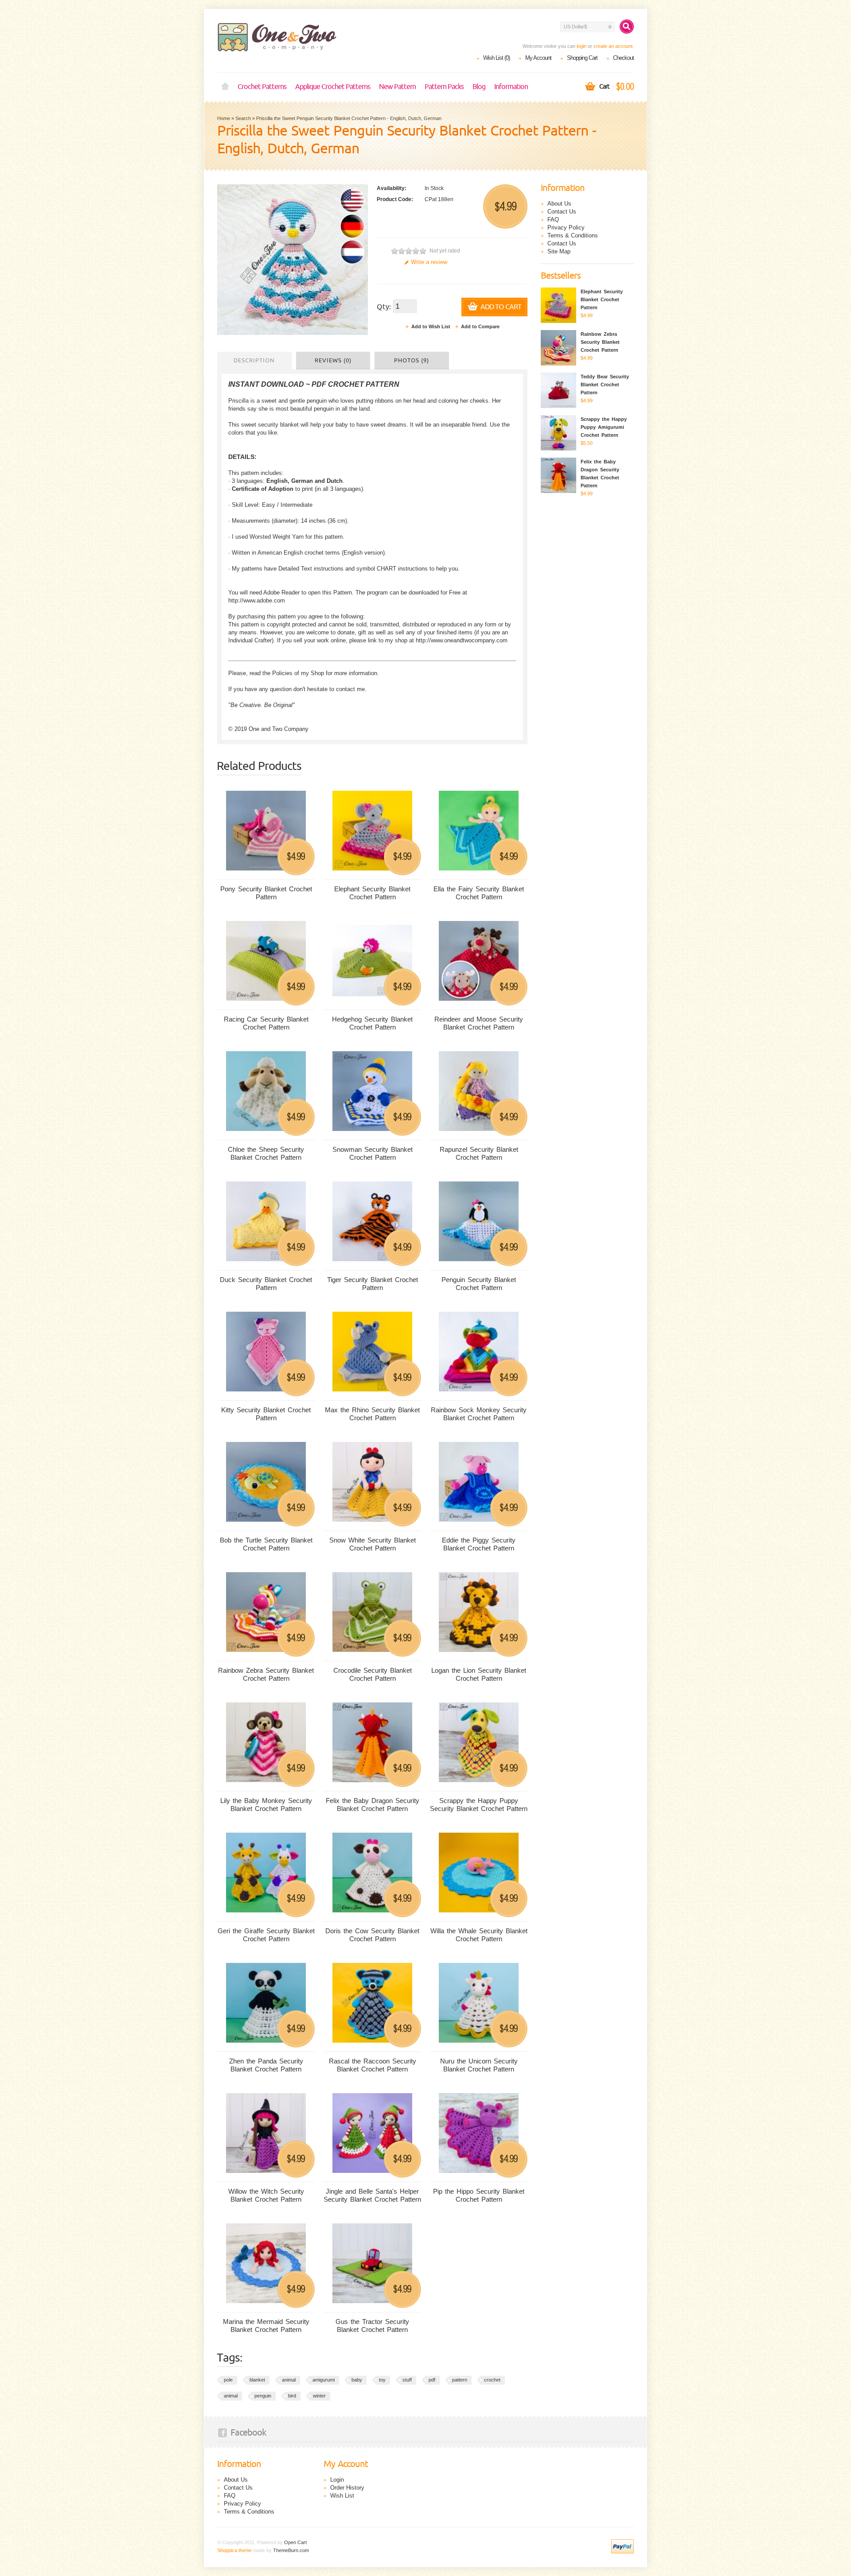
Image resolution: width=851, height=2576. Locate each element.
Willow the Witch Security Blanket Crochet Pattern (266, 2195)
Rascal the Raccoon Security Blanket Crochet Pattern (373, 2065)
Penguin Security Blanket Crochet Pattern (479, 1284)
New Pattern (397, 87)
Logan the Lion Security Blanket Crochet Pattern (479, 1674)
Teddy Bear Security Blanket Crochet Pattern (605, 385)
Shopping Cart (582, 58)
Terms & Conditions (573, 235)
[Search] (627, 27)
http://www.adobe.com (257, 600)
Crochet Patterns (262, 87)
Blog (479, 87)
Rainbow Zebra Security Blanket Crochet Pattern (266, 1674)
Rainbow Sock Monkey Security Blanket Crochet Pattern (479, 1414)
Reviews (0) (333, 361)
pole (228, 2380)
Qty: (384, 307)
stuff (407, 2380)
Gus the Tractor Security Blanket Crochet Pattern (372, 2325)
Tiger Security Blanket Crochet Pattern (373, 1284)
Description (254, 361)
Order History (347, 2488)
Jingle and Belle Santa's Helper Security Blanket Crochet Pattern (372, 2195)
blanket (257, 2380)
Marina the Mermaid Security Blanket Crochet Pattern (266, 2325)
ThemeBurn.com (291, 2550)
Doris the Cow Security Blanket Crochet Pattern (372, 1935)
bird (292, 2396)
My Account (538, 58)
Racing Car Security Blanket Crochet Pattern (266, 1023)
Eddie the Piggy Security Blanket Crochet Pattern (479, 1544)
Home (225, 87)
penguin (263, 2396)
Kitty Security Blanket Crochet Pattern (266, 1414)
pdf (432, 2380)
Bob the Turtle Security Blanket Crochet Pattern (266, 1544)
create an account (613, 46)
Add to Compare (480, 326)
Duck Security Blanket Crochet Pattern (266, 1284)
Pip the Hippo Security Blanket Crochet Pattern (479, 2195)
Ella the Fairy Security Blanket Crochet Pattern (479, 893)
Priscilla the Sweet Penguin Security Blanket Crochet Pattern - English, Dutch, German (349, 118)
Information (511, 87)
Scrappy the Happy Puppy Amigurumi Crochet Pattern (604, 427)
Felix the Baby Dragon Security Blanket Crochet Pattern (373, 1805)
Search (243, 118)
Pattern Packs (444, 87)
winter (319, 2396)
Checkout (623, 58)
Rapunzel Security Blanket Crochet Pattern (479, 1153)
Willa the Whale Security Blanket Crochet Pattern (479, 1935)
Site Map (559, 251)
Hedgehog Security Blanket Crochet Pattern (372, 1023)
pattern (460, 2380)
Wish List (342, 2496)
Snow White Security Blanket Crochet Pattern (373, 1544)
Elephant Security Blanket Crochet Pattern (372, 893)
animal (289, 2380)
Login (337, 2480)
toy (382, 2380)
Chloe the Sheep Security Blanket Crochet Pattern (266, 1153)
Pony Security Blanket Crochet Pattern (266, 893)
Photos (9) (412, 361)
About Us (559, 204)
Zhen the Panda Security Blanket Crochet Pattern (266, 2065)
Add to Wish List (431, 326)
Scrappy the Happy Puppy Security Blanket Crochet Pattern (479, 1805)
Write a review (429, 262)
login (582, 46)
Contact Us (562, 212)
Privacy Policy (566, 227)
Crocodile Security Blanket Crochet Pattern (373, 1674)
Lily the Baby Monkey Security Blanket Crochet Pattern (266, 1805)
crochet (492, 2380)
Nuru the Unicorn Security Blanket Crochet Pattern (479, 2065)
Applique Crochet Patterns (333, 87)
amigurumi (324, 2380)
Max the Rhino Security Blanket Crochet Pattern (372, 1414)
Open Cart (295, 2542)
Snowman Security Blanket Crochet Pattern (373, 1153)
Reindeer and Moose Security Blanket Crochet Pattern (479, 1023)
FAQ (553, 220)
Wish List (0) (496, 58)
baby (357, 2380)
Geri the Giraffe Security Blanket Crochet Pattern (266, 1935)
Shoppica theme (234, 2550)
